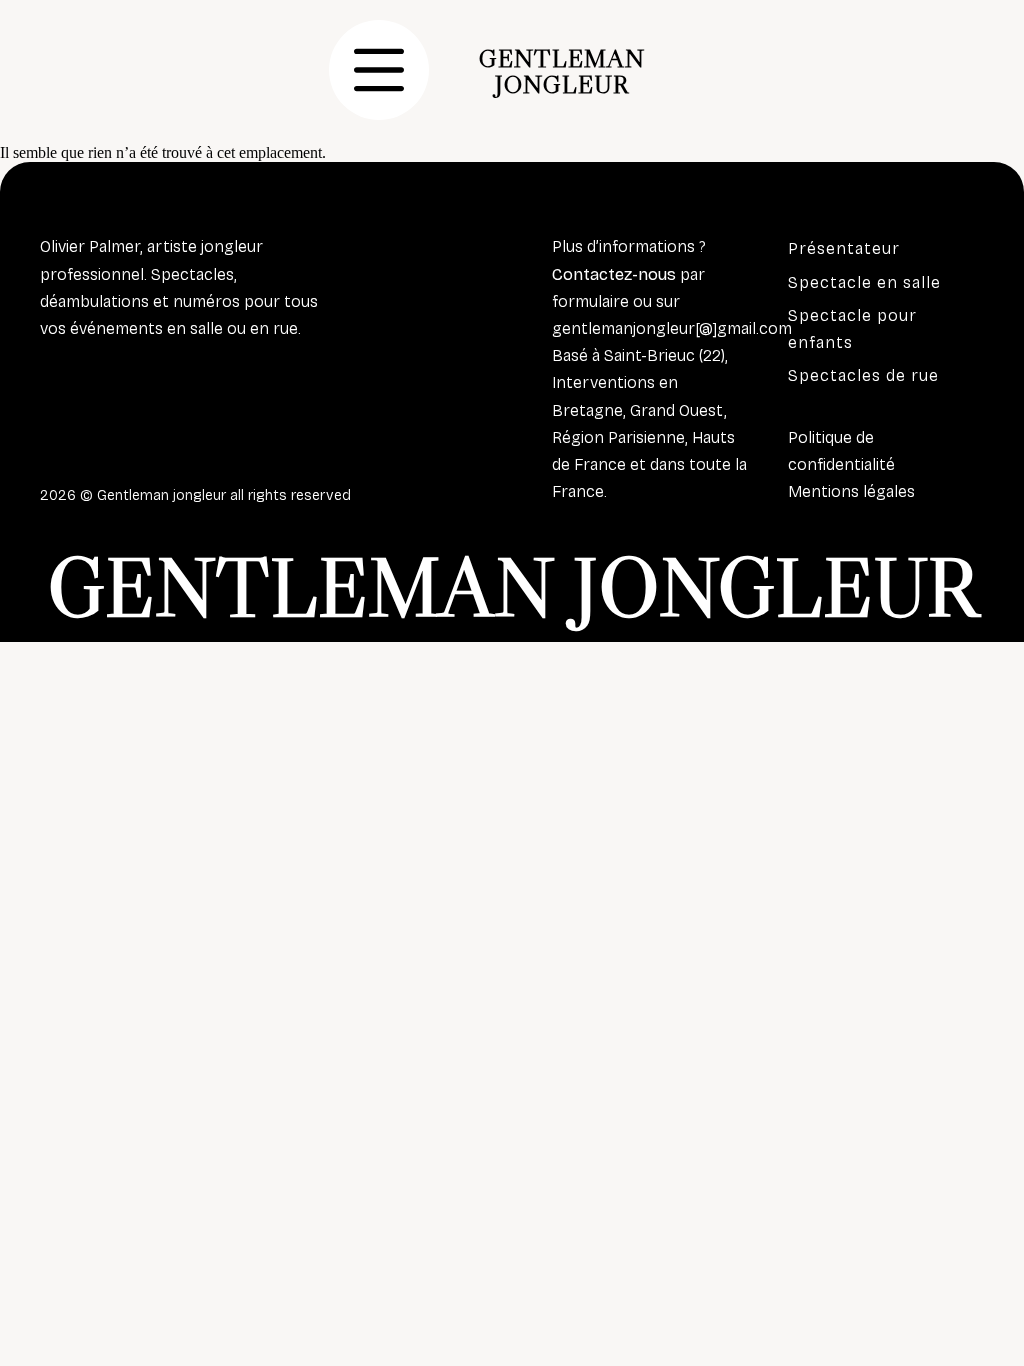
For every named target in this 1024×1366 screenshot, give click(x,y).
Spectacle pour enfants (852, 329)
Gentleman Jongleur (562, 71)
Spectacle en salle (864, 282)
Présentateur (844, 248)
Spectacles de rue (863, 375)
